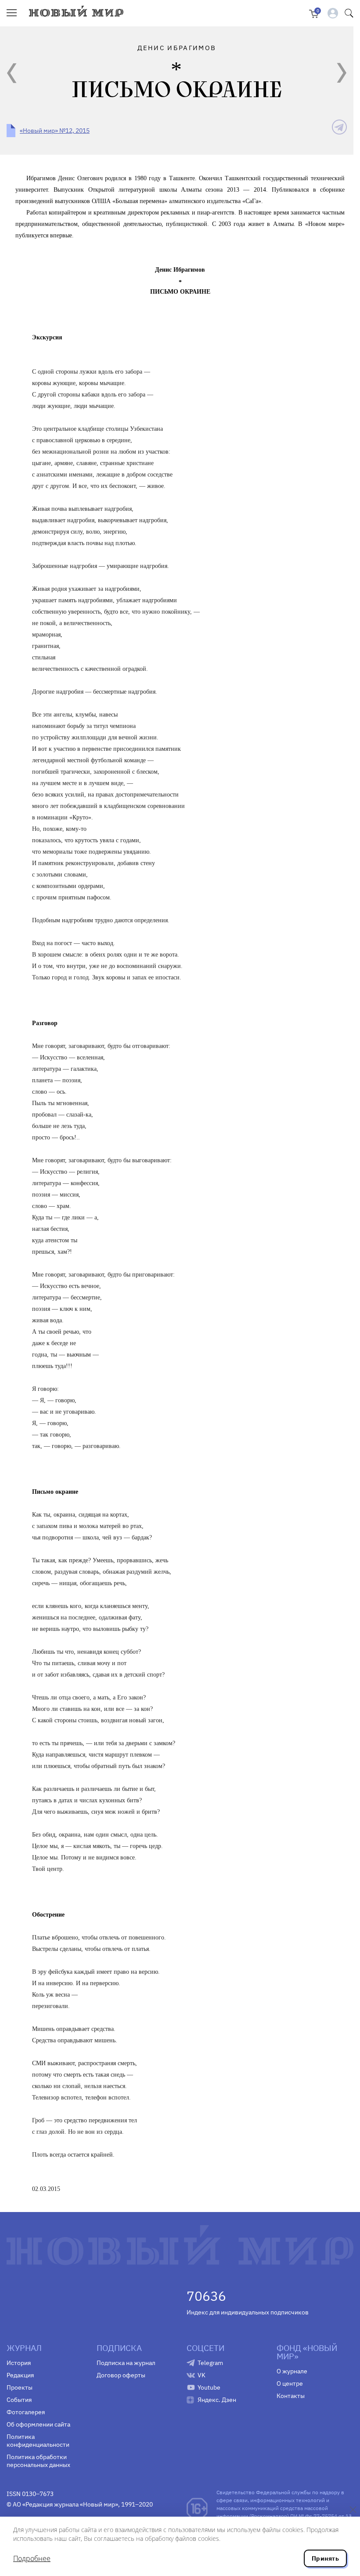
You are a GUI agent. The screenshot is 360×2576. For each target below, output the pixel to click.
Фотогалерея (26, 2412)
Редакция (20, 2375)
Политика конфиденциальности (38, 2441)
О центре (290, 2383)
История (19, 2363)
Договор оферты (121, 2375)
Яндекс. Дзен (217, 2400)
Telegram (210, 2363)
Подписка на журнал (126, 2363)
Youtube (209, 2387)
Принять (325, 2558)
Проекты (20, 2387)
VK (202, 2375)
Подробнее (32, 2558)
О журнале (292, 2371)
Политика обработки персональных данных (38, 2461)
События (19, 2400)
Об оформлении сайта (38, 2424)
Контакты (291, 2396)
